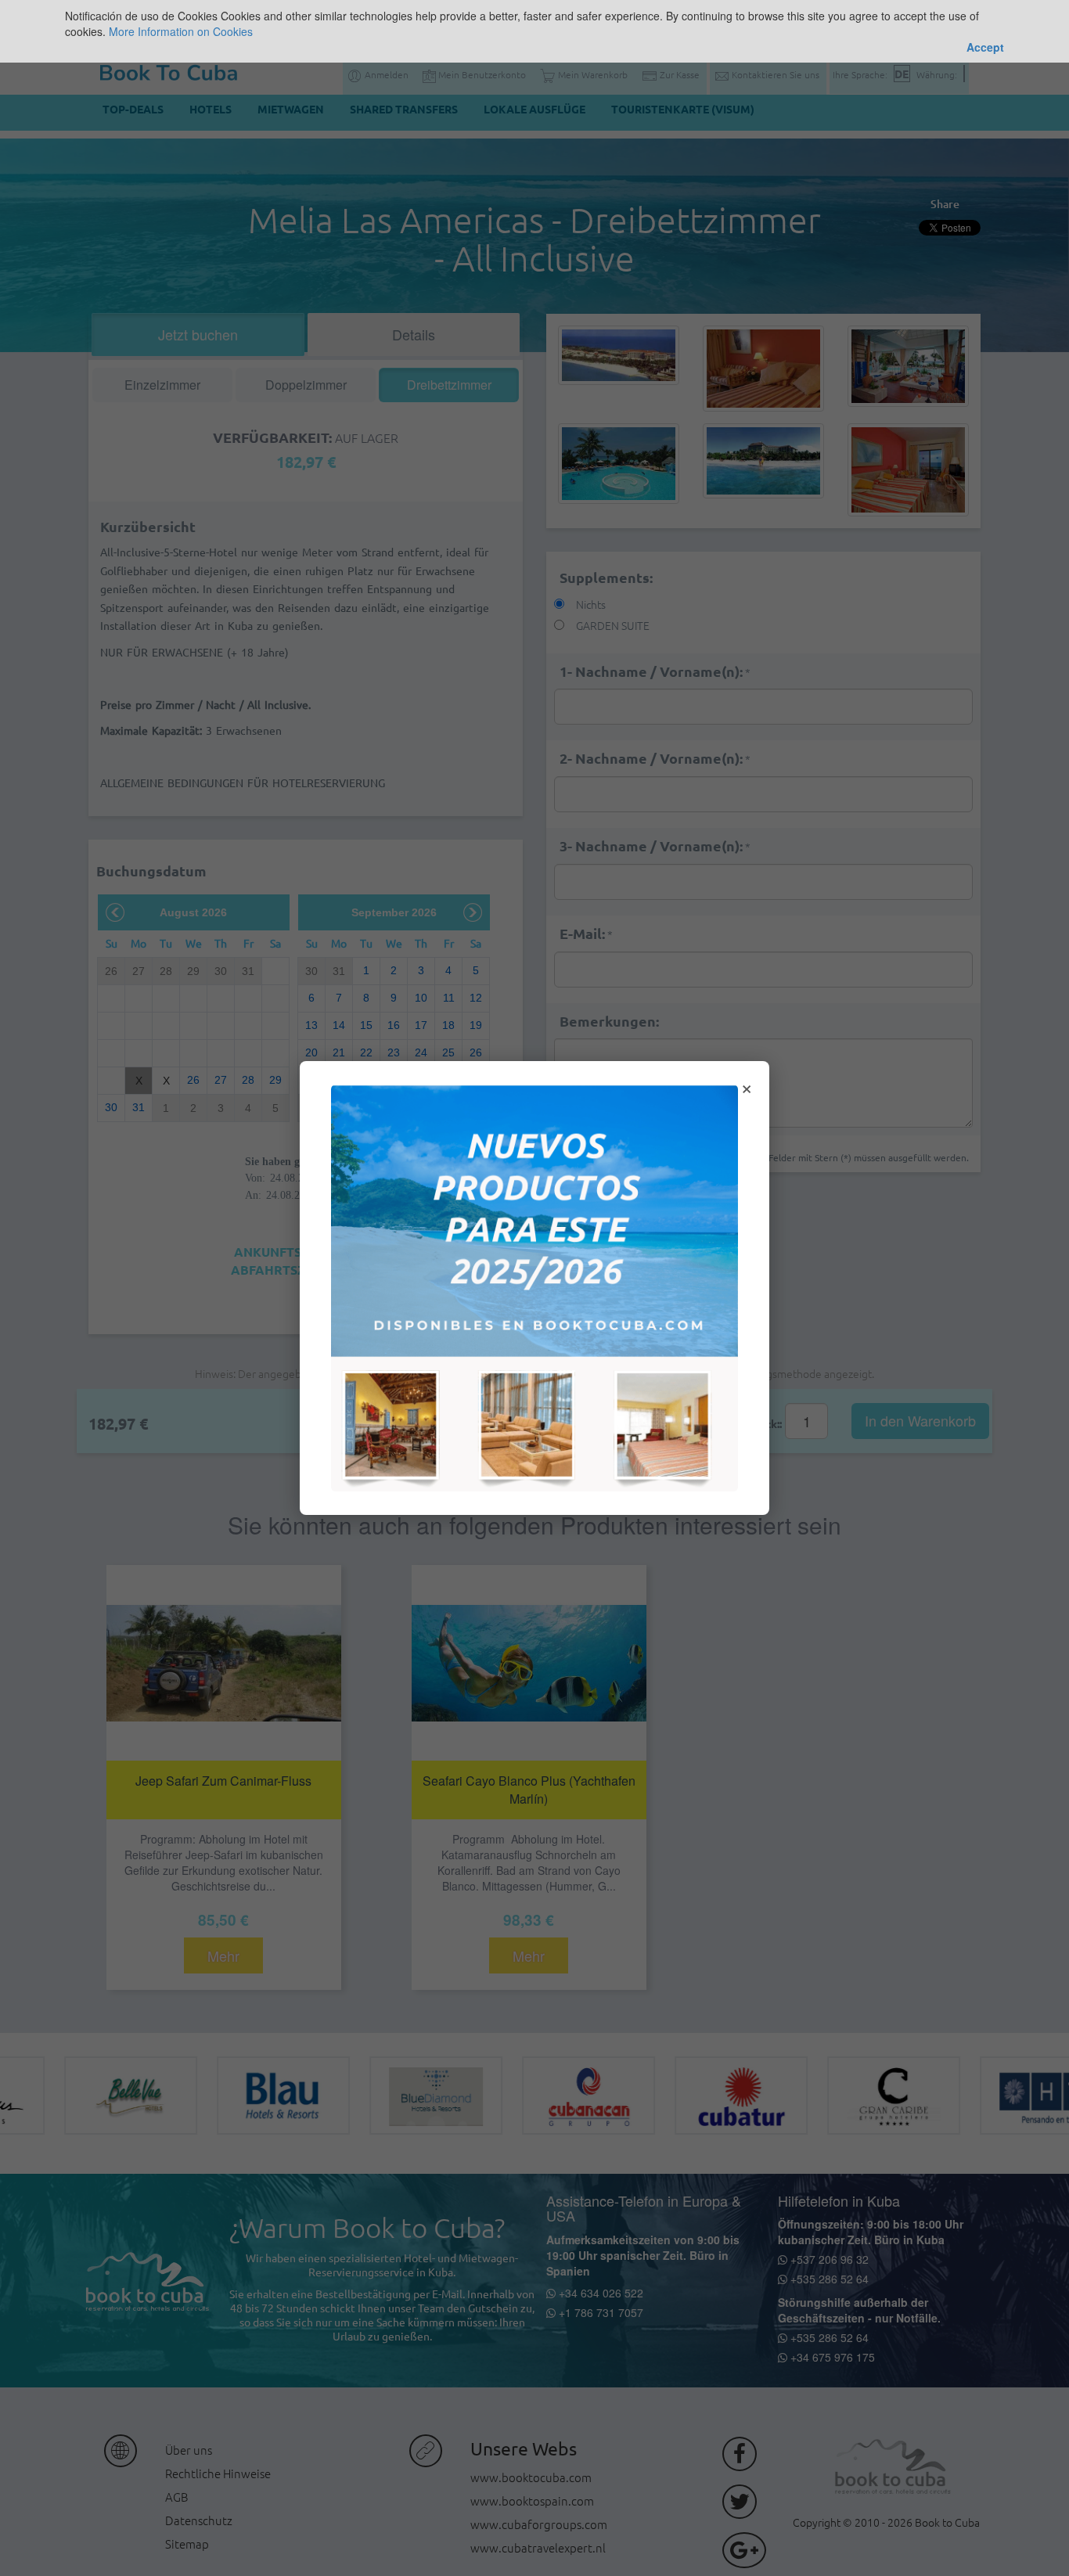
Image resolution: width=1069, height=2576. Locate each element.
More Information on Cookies (181, 31)
